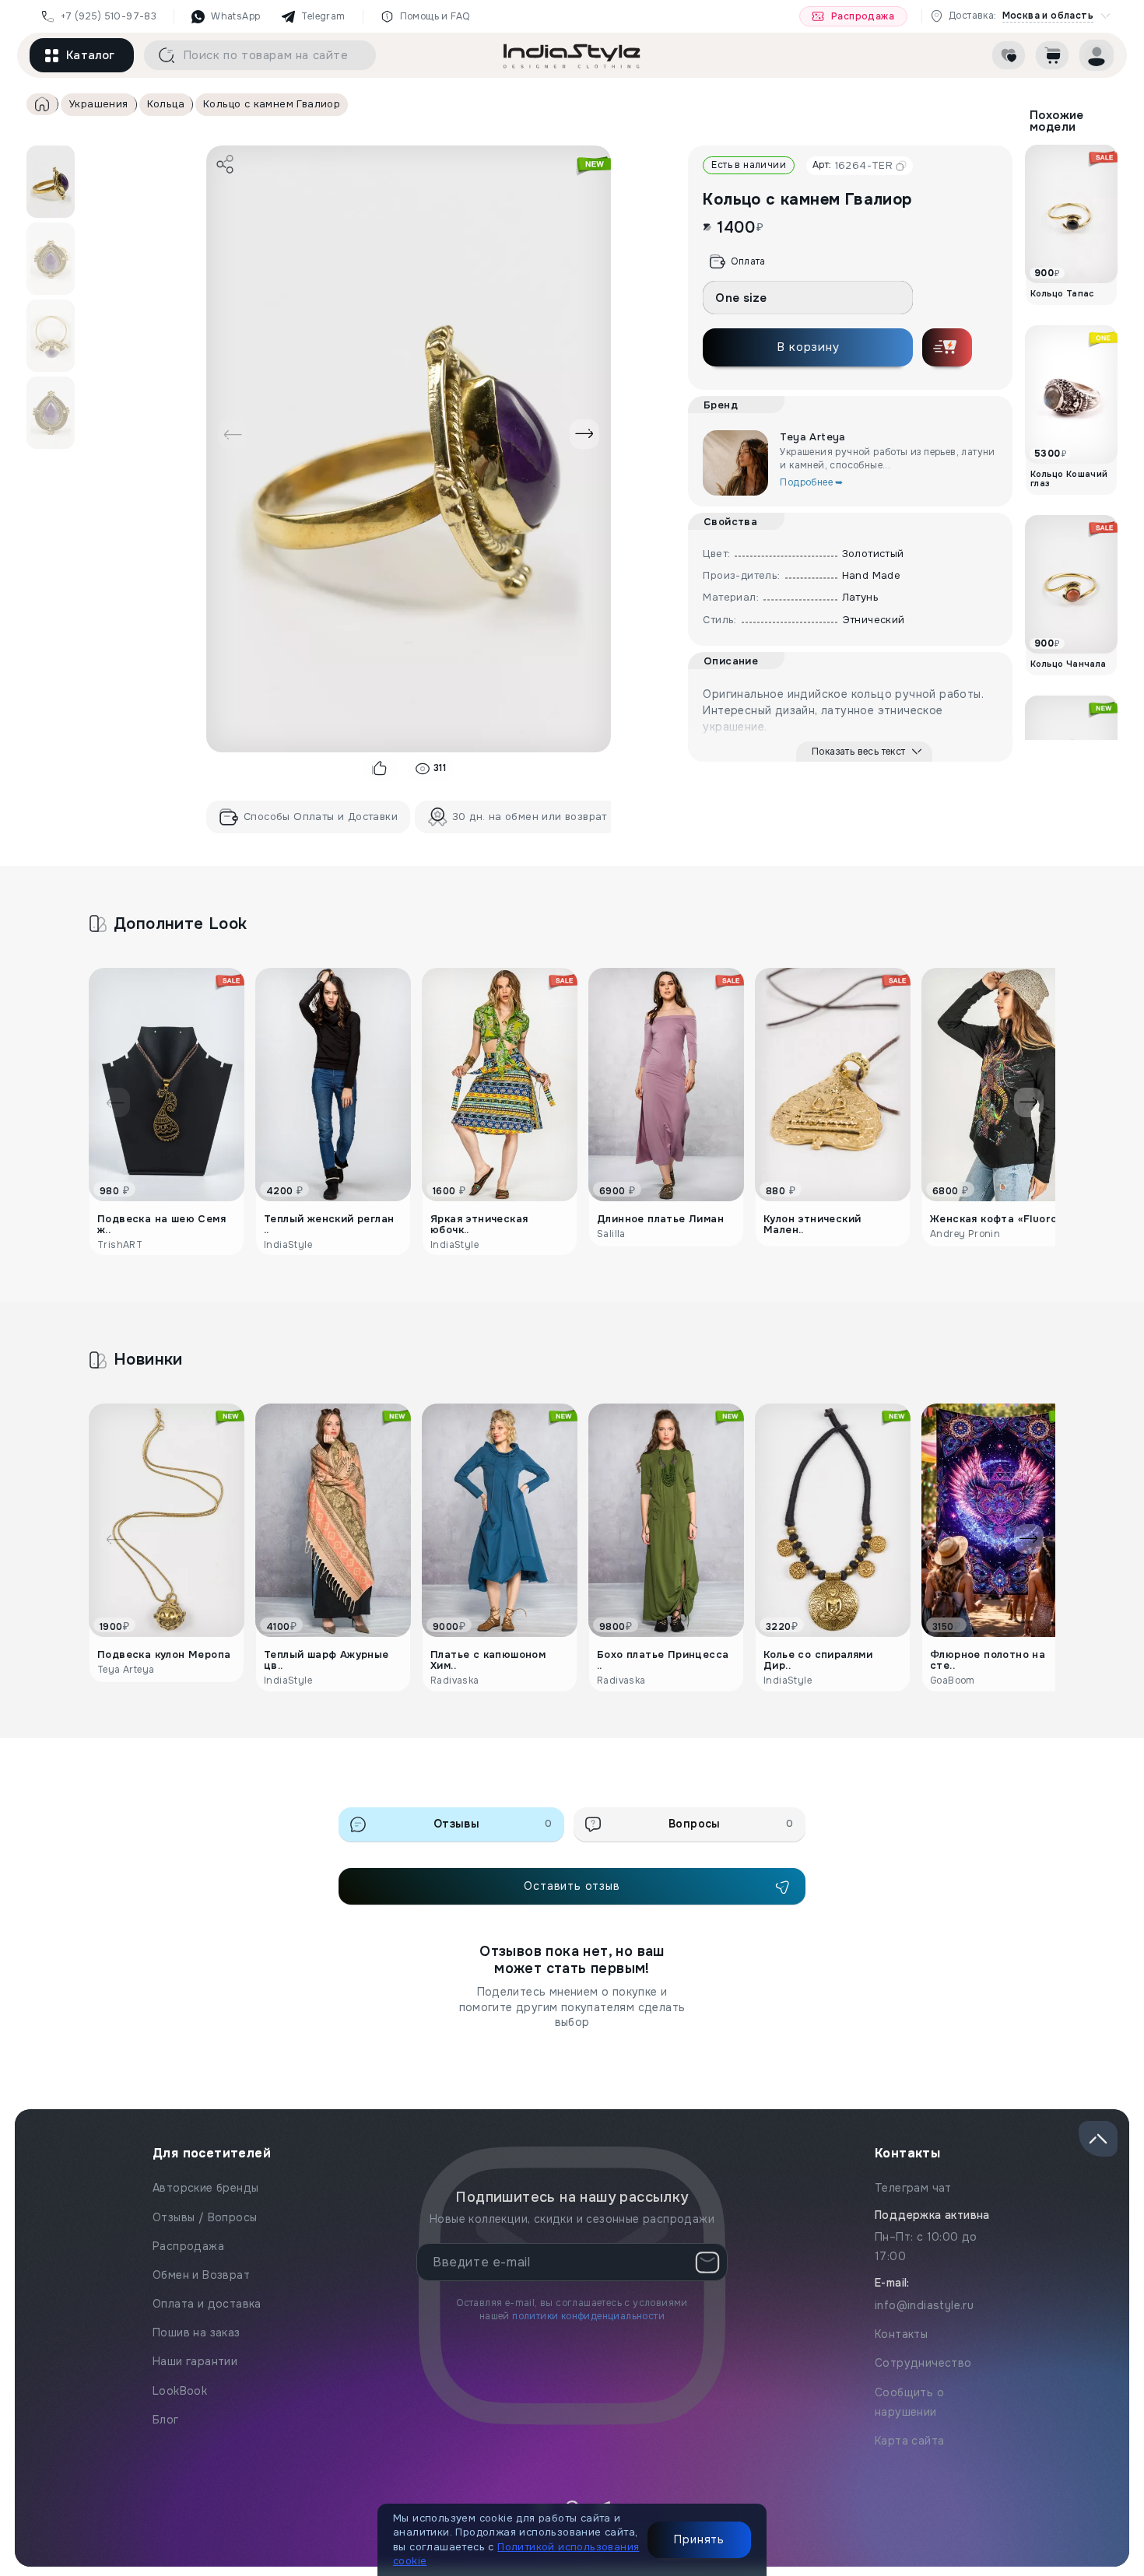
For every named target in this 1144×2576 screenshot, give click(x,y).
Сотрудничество (923, 2363)
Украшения (98, 104)
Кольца (166, 104)
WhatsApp (235, 16)
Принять (699, 2539)
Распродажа (863, 16)
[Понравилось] (381, 769)
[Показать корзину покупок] (1052, 55)
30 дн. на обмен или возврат (530, 817)
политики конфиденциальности (588, 2316)
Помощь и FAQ (435, 16)
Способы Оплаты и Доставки (321, 817)
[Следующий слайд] (584, 434)
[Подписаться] (707, 2262)
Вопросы (731, 1824)
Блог (166, 2420)
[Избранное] (1009, 55)
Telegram (323, 16)
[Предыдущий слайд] (233, 434)
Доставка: (1021, 16)
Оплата (748, 261)
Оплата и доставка (207, 2304)
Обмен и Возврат (201, 2275)
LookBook (180, 2391)
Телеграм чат (913, 2188)
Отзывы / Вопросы (205, 2217)
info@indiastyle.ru (924, 2305)
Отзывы (493, 1824)
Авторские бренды (205, 2188)
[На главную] (572, 55)
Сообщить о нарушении (909, 2402)
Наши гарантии (195, 2361)
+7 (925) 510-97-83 (109, 16)
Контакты (901, 2334)
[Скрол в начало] (1098, 2139)
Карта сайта (909, 2441)
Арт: (853, 165)
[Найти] (161, 55)
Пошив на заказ (197, 2332)
